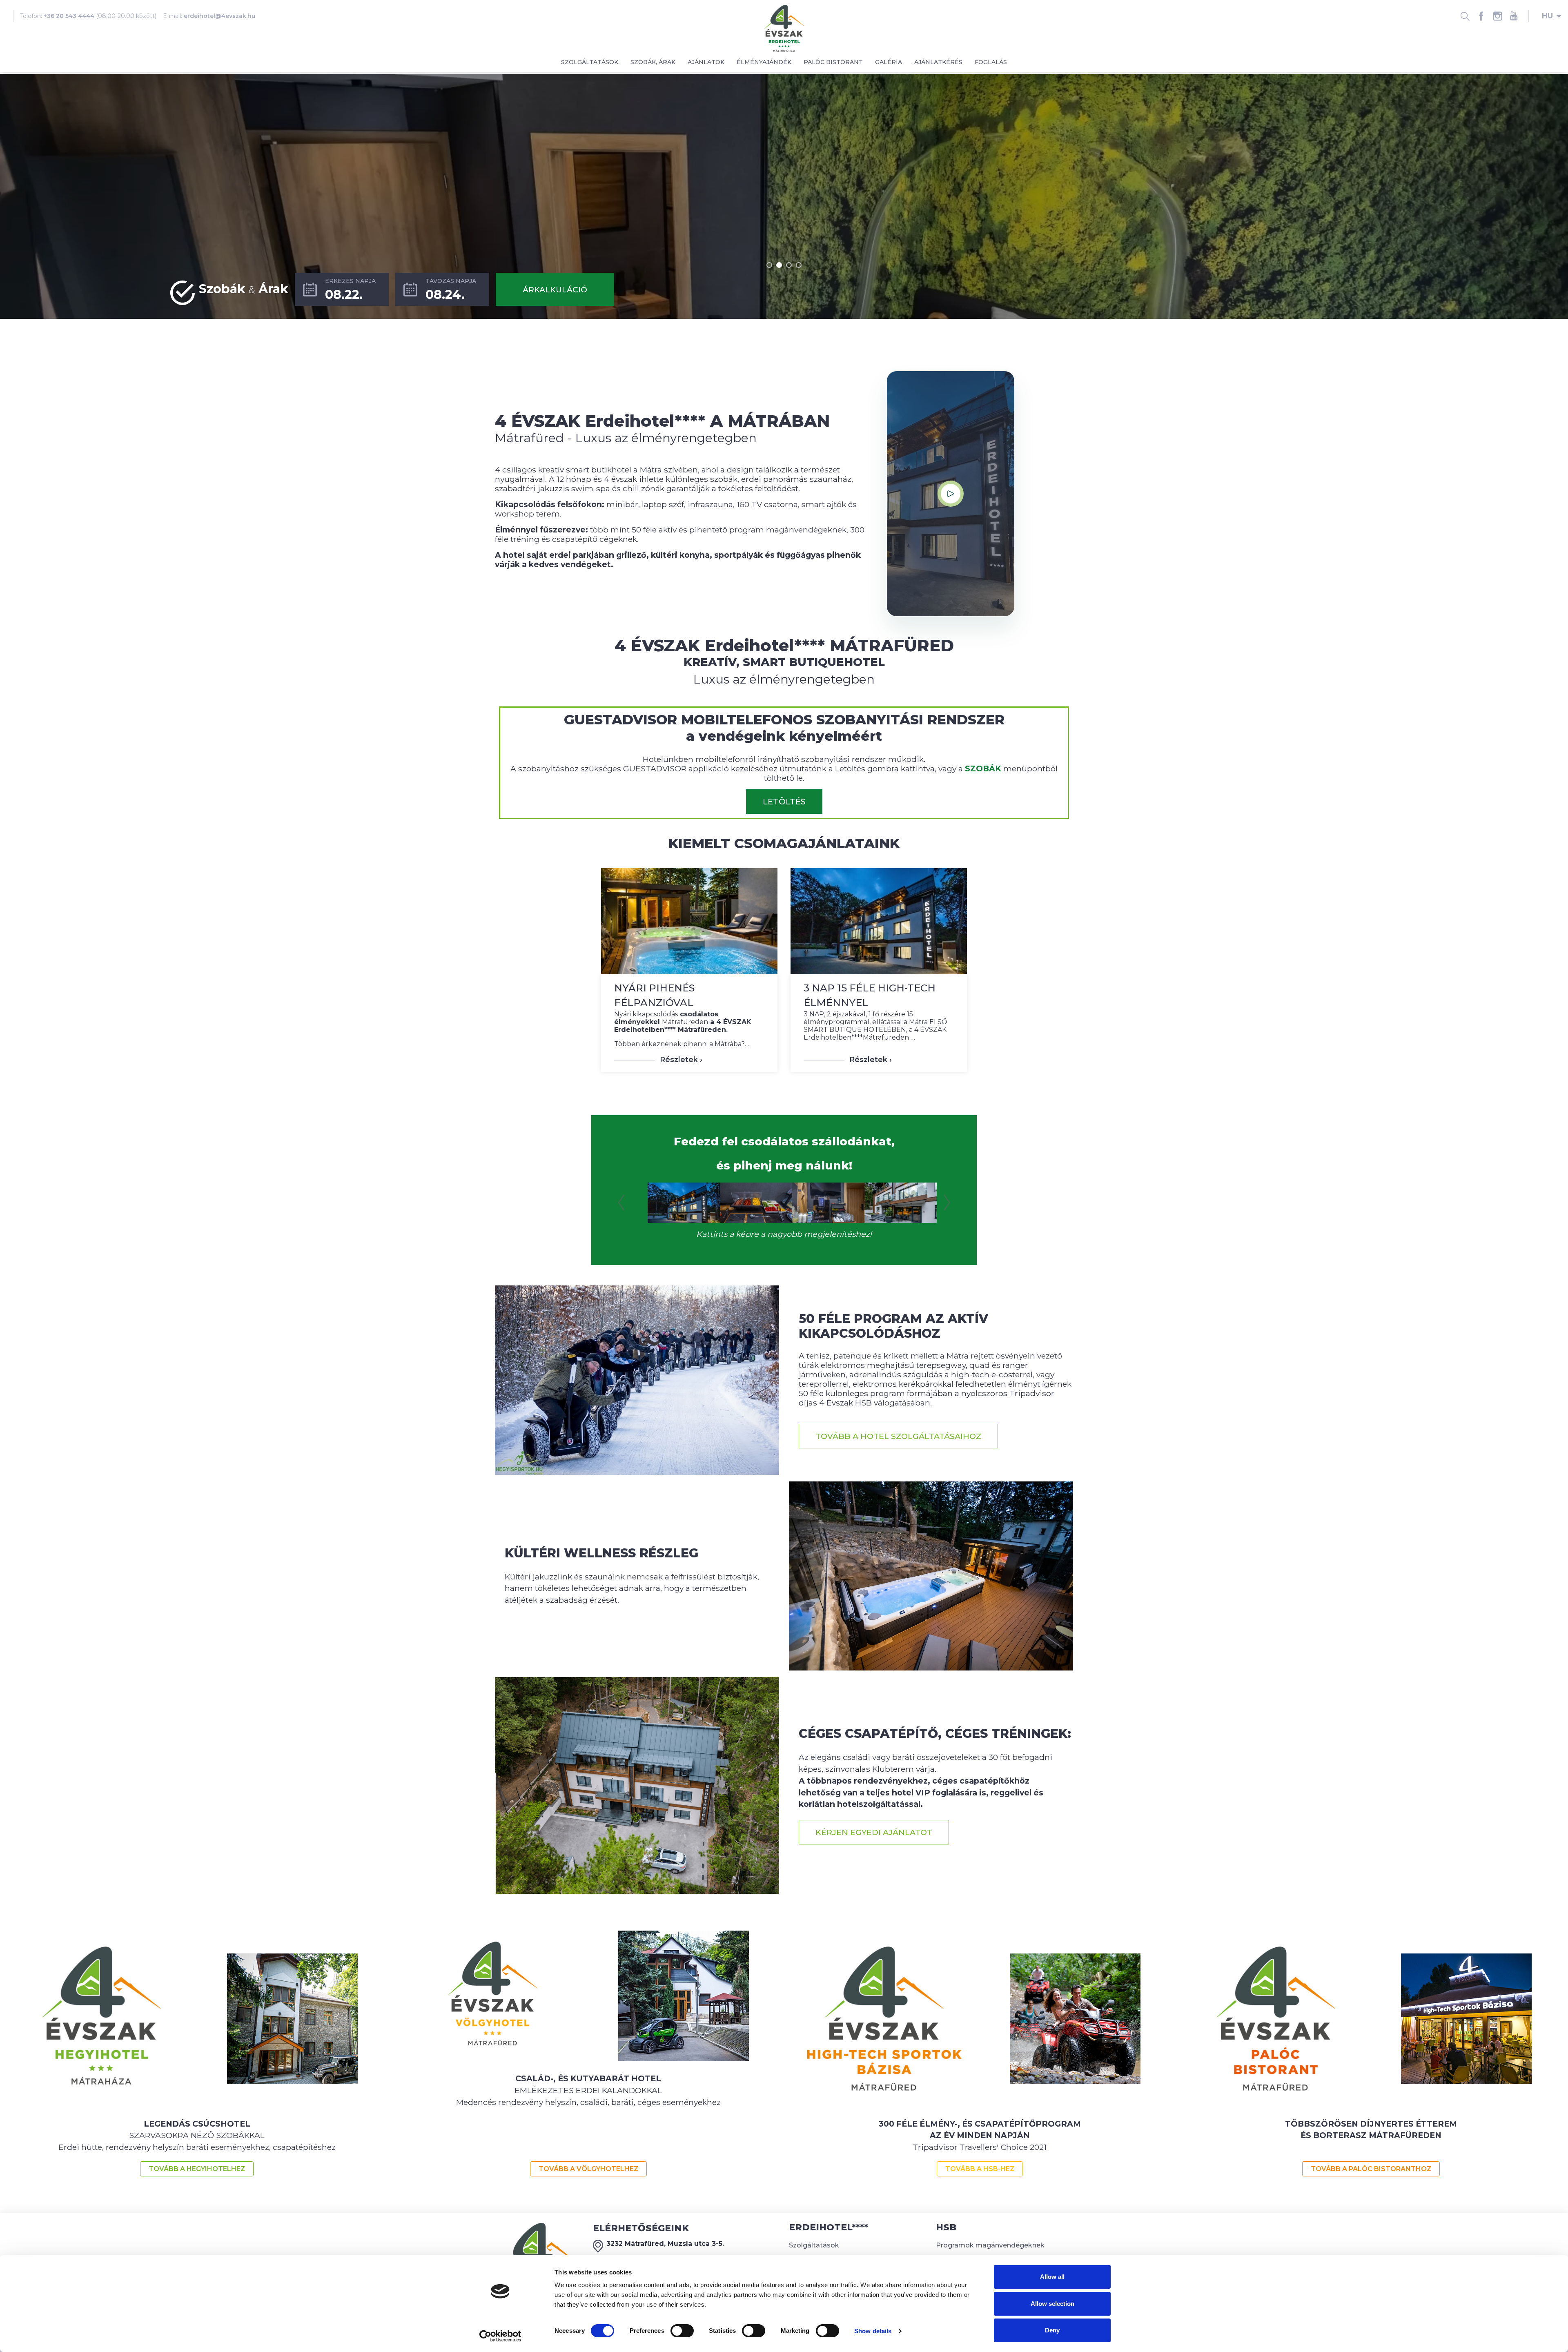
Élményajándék (764, 62)
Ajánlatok (706, 62)
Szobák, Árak (653, 62)
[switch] (682, 2331)
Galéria (889, 62)
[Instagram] (1497, 16)
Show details (873, 2331)
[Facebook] (1481, 16)
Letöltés (784, 802)
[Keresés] (1465, 16)
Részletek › (681, 1060)
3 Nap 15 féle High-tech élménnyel (870, 995)
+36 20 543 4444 (69, 16)
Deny (1052, 2330)
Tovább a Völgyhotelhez (588, 2169)
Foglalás (991, 62)
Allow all (1052, 2277)
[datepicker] (342, 289)
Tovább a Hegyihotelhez (197, 2169)
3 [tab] (789, 265)
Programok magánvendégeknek (990, 2245)
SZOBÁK (983, 768)
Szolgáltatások (590, 62)
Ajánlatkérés (938, 62)
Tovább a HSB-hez (980, 2169)
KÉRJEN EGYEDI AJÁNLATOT (874, 1832)
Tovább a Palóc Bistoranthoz (1371, 2169)
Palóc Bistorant (833, 62)
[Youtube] (1514, 16)
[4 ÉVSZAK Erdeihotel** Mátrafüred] (784, 28)
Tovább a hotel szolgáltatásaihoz (898, 1436)
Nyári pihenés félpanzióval (654, 995)
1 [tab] (769, 265)
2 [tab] (779, 265)
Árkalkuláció (555, 290)
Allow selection (1052, 2304)
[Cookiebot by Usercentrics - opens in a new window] (500, 2336)
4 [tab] (799, 265)
